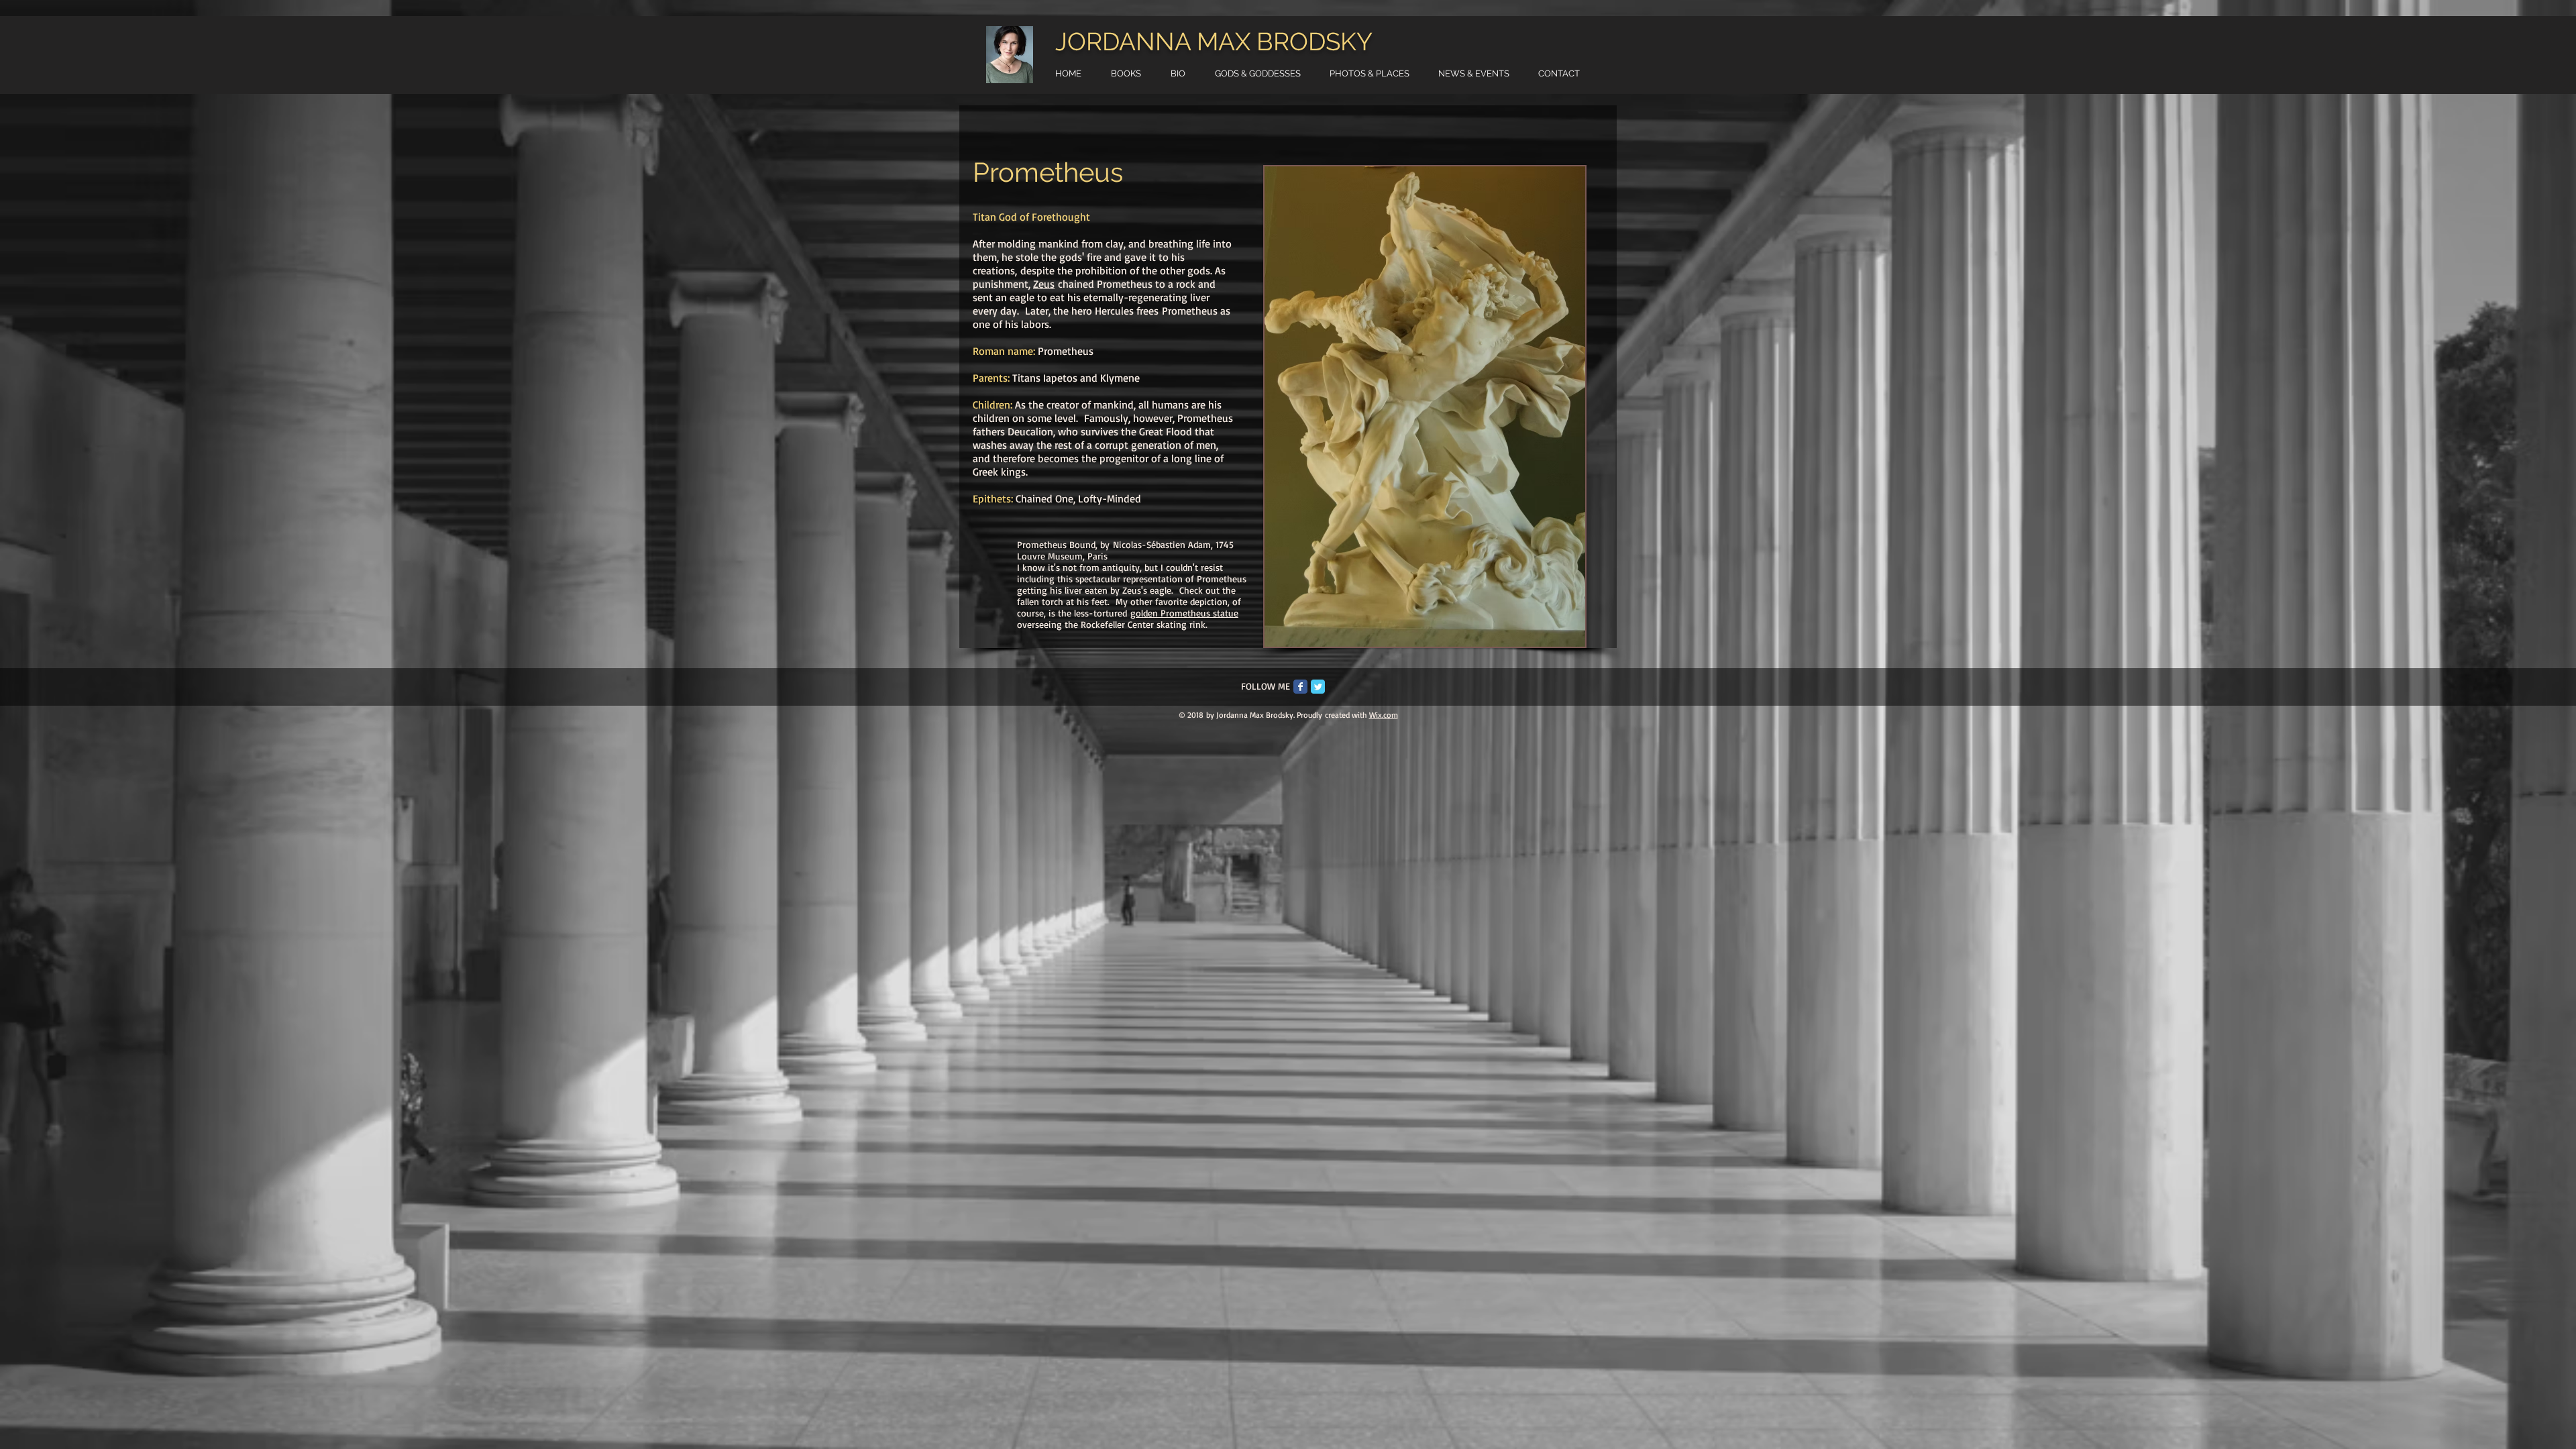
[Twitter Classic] (1318, 687)
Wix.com (1384, 715)
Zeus (1044, 284)
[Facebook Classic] (1300, 687)
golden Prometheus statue (1184, 613)
